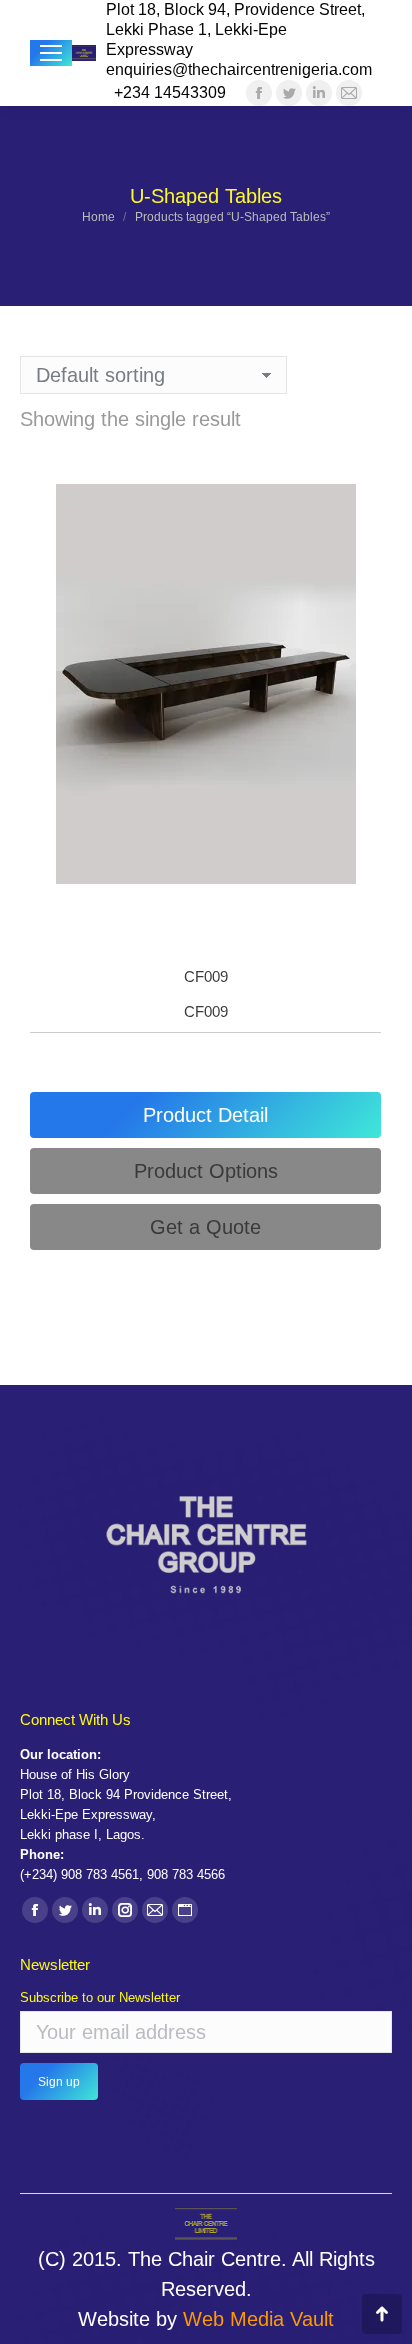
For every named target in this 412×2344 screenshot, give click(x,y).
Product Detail (205, 1115)
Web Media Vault (258, 2319)
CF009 (206, 976)
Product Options (206, 1171)
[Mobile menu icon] (51, 53)
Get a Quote (205, 1227)
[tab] (205, 1115)
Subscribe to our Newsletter (100, 1997)
